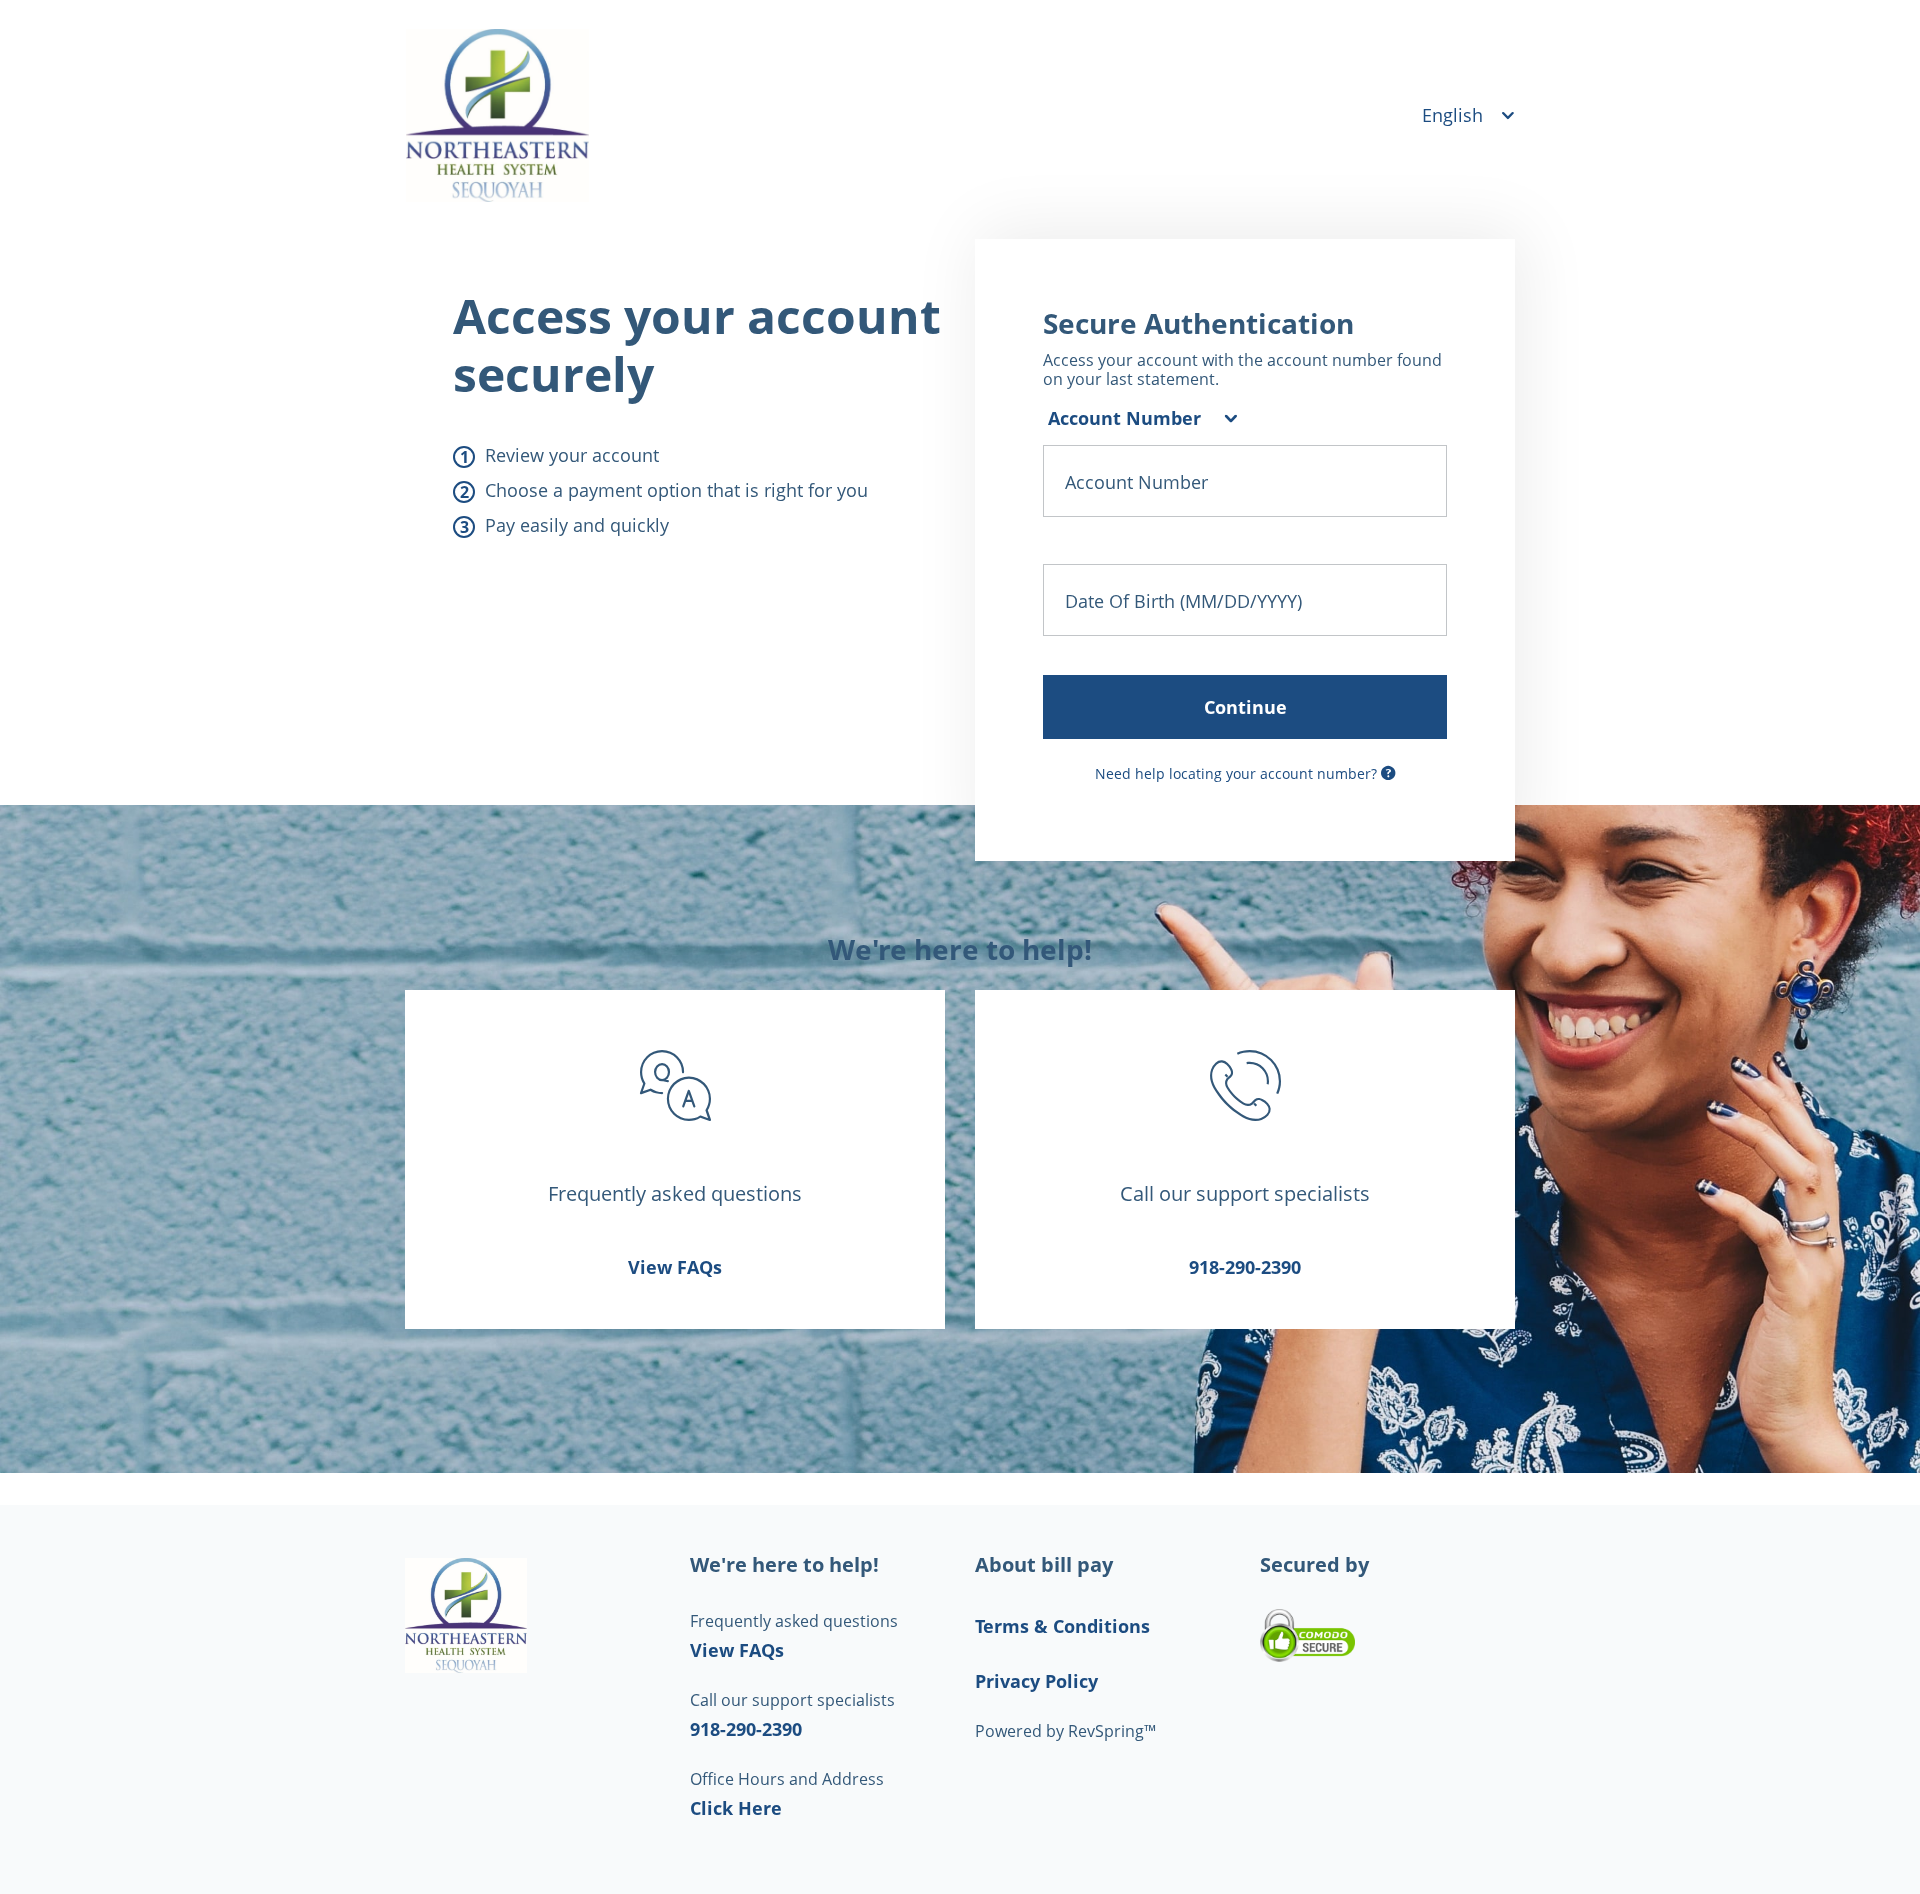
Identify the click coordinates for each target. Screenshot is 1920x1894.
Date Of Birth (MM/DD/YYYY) (1183, 600)
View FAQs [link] (675, 1267)
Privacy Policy (1036, 1681)
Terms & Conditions (1062, 1626)
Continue (1245, 707)
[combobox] (1140, 418)
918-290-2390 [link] (1245, 1267)
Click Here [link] (736, 1808)
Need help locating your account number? (1238, 773)
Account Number (1136, 481)
